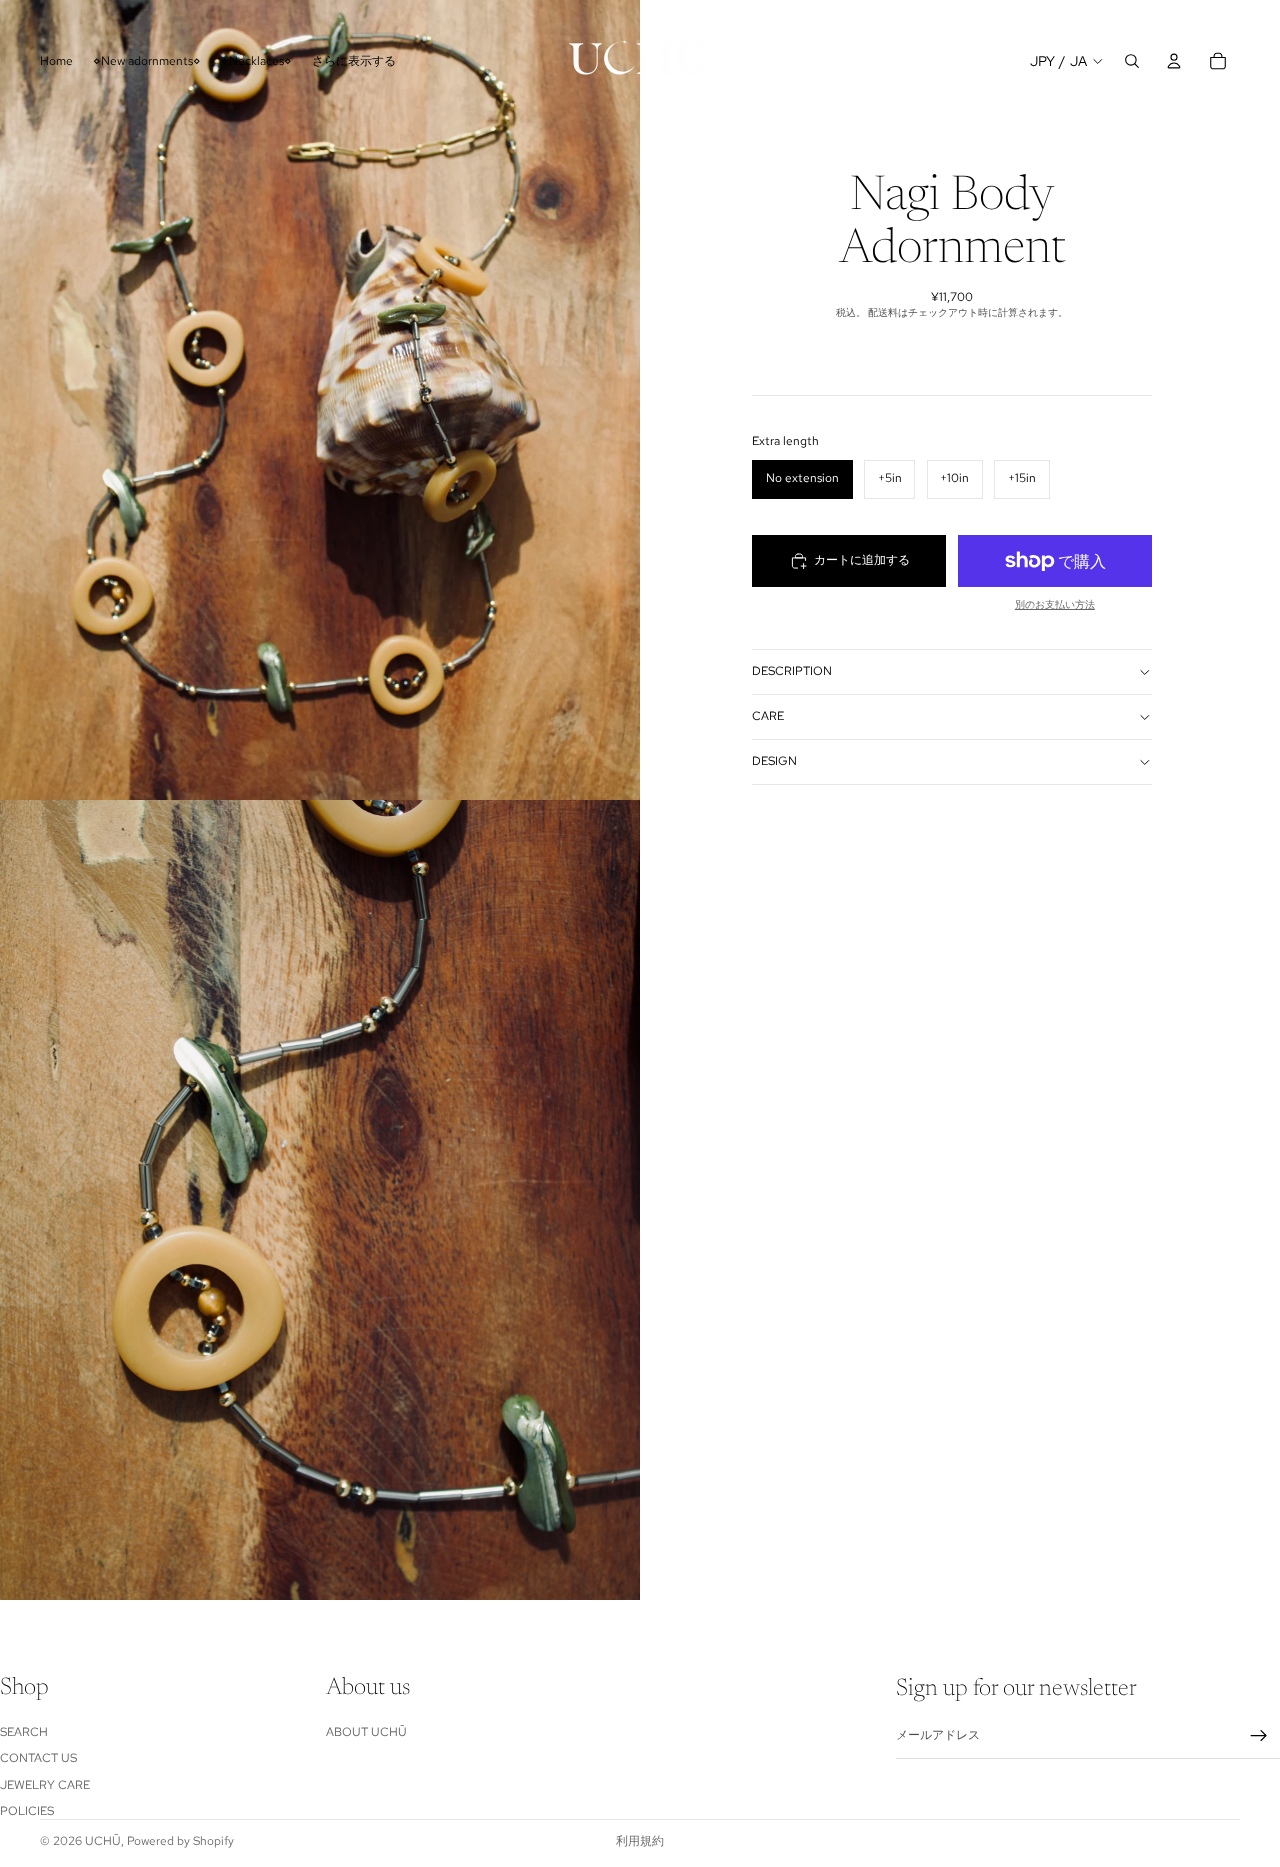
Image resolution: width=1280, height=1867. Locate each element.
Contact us (38, 1759)
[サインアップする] (1259, 1736)
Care (768, 716)
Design (774, 761)
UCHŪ (103, 1841)
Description (792, 671)
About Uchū (366, 1732)
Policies (27, 1811)
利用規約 (640, 1841)
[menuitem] (354, 61)
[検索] (1132, 61)
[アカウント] (1174, 61)
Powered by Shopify (180, 1841)
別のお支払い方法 (1055, 604)
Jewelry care (45, 1785)
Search (24, 1732)
